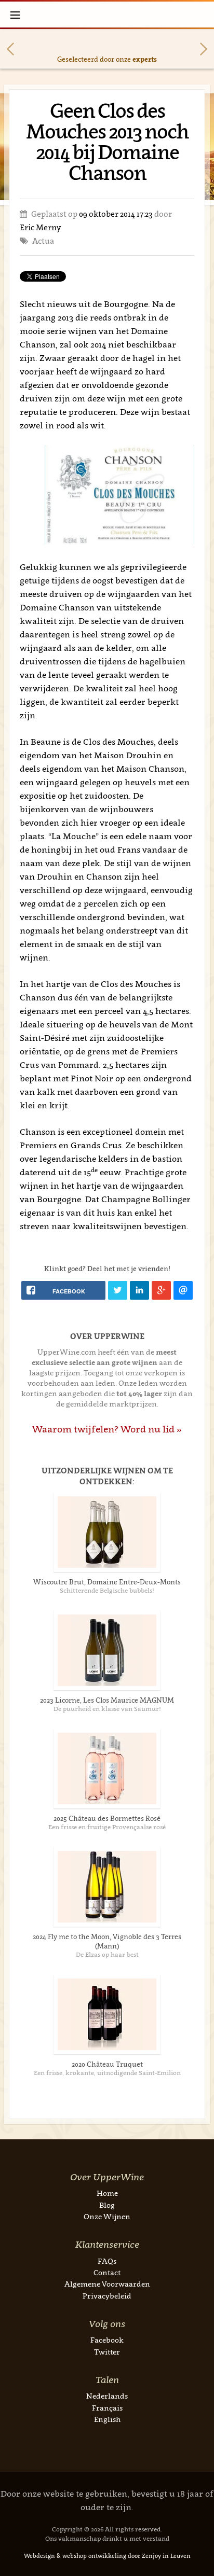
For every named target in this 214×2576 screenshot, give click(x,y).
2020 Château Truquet (107, 2064)
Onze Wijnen (107, 2216)
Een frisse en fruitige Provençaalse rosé (107, 1827)
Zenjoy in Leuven (166, 2556)
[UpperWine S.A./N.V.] (107, 15)
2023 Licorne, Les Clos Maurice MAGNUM (107, 1700)
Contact (107, 2272)
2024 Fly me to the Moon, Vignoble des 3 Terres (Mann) (107, 1941)
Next (204, 49)
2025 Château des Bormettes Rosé (107, 1818)
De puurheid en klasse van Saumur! (107, 1709)
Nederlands (107, 2396)
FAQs (107, 2261)
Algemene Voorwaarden (107, 2284)
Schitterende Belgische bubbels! (107, 1590)
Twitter (107, 2352)
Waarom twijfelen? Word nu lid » (107, 1429)
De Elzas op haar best (107, 1954)
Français (107, 2408)
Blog (107, 2205)
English (107, 2419)
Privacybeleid (107, 2296)
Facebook (107, 2340)
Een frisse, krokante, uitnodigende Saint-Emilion (107, 2073)
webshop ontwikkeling (94, 2556)
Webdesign (39, 2556)
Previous (10, 49)
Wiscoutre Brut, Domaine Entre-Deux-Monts (107, 1582)
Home (107, 2193)
